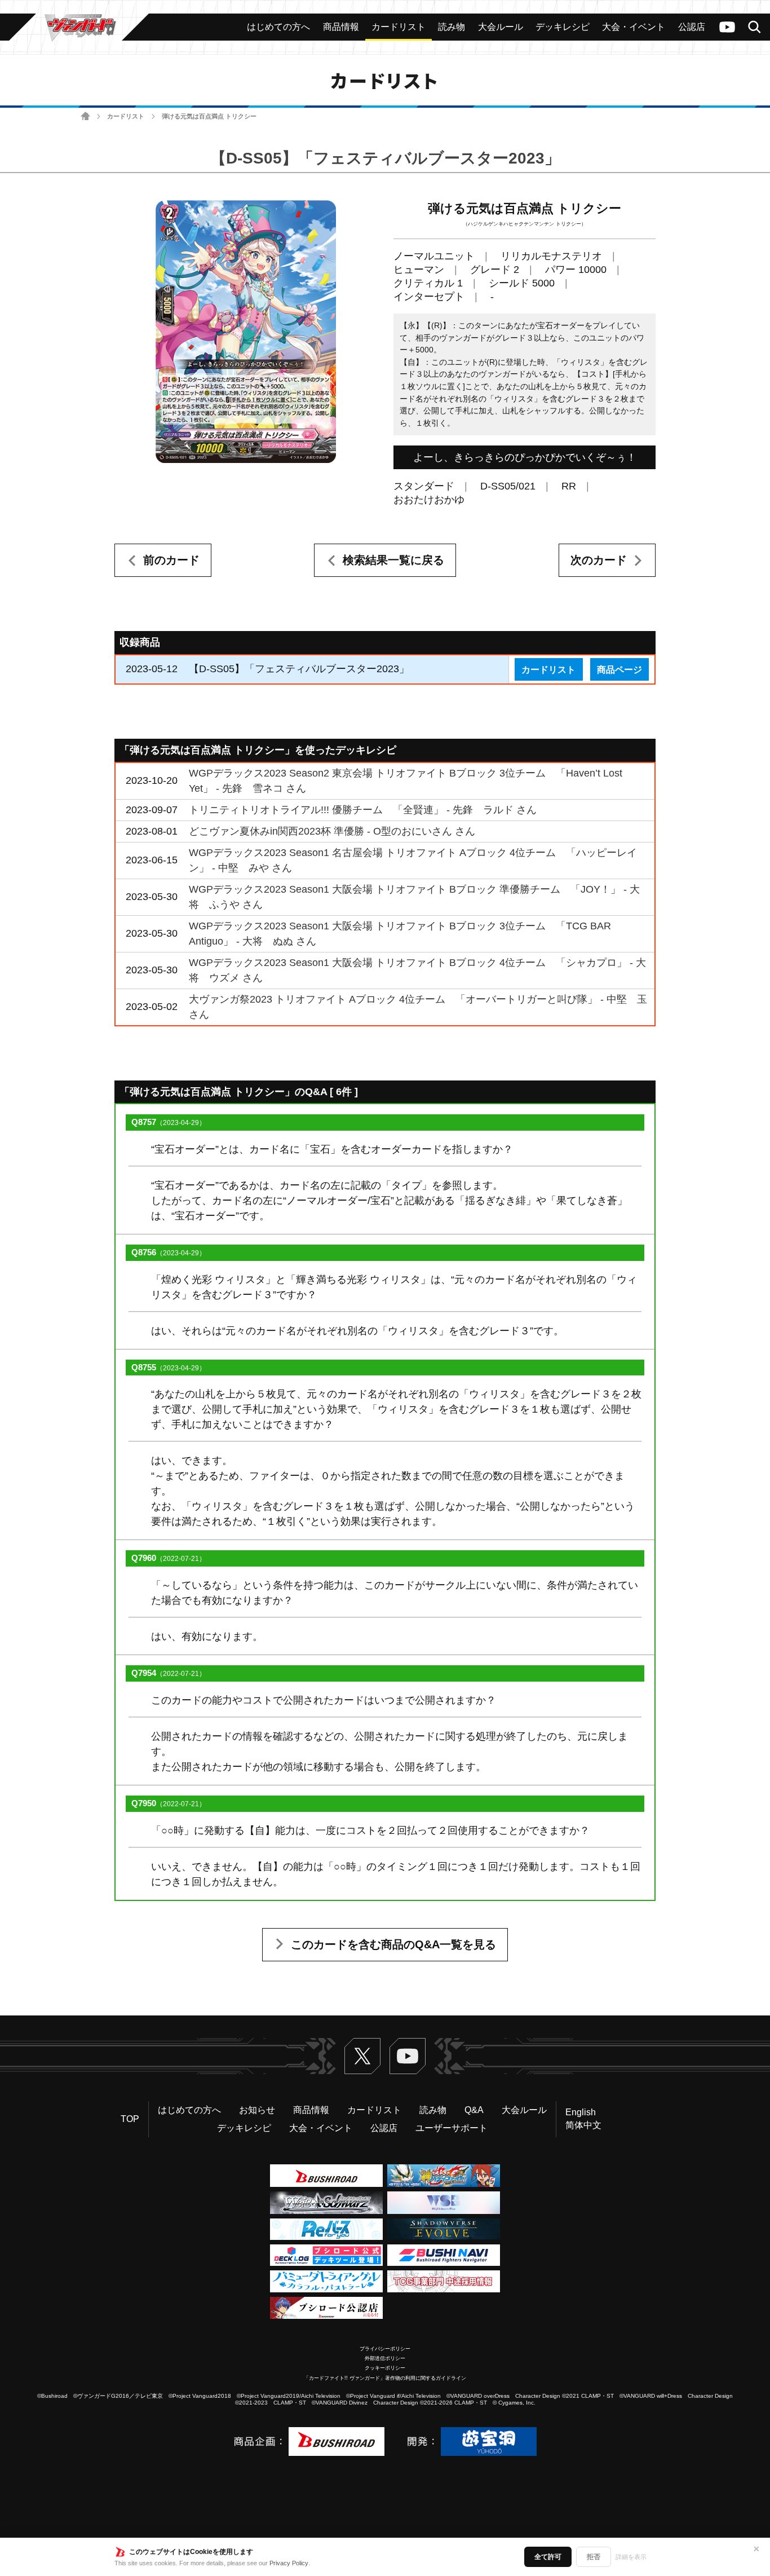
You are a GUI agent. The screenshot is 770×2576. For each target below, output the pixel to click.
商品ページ (619, 669)
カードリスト (126, 116)
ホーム (85, 116)
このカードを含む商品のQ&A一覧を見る (393, 1944)
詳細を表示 (631, 2557)
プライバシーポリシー (385, 2349)
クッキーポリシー (385, 2368)
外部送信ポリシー (385, 2358)
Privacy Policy (289, 2563)
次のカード (599, 560)
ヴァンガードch (727, 27)
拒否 (594, 2557)
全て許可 (548, 2557)
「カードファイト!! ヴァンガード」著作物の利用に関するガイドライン (385, 2378)
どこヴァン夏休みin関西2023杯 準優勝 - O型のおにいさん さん (332, 831)
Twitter (362, 2056)
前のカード (171, 560)
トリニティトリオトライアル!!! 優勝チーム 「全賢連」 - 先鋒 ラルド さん (363, 810)
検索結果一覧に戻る (393, 560)
